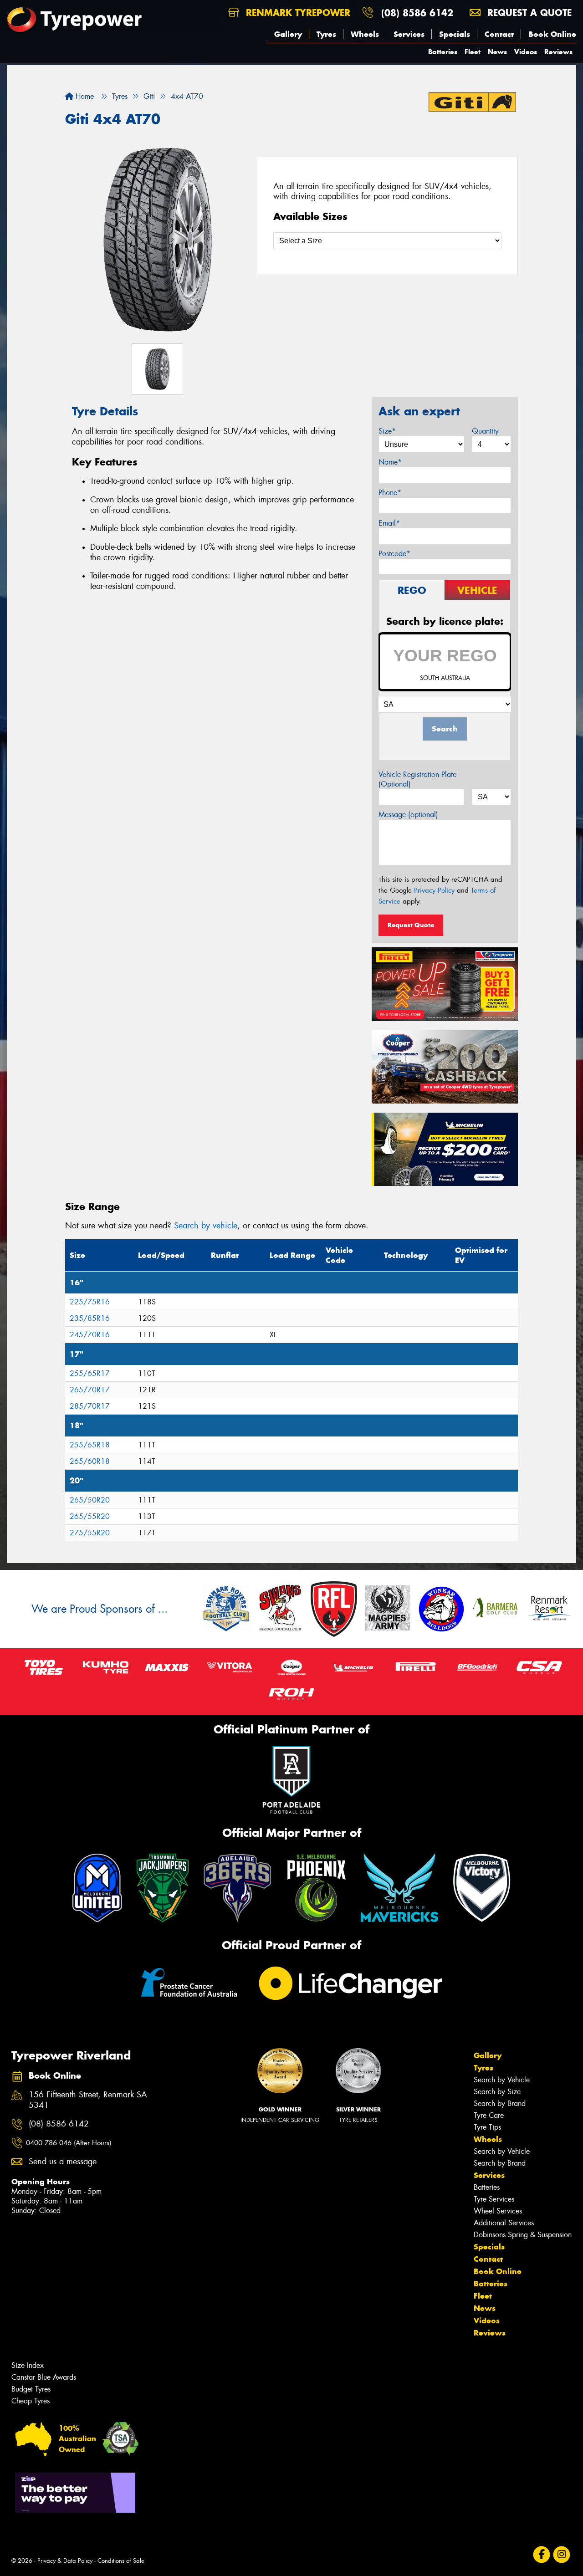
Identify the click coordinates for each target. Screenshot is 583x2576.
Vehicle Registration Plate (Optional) (417, 779)
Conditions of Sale (121, 2561)
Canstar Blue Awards (44, 2377)
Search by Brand (500, 2103)
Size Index (28, 2365)
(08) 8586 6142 (417, 13)
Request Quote (411, 925)
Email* (389, 523)
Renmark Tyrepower (297, 13)
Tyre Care (489, 2115)
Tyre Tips (487, 2127)
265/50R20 (90, 1500)
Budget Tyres (31, 2389)
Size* (387, 431)
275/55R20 (90, 1533)
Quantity (485, 431)
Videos (526, 52)
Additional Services (504, 2223)
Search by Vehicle (502, 2080)
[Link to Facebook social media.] (542, 2554)
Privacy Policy (434, 890)
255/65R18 (90, 1445)
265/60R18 (90, 1461)
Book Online (552, 34)
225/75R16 (90, 1302)
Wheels (365, 34)
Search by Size (497, 2092)
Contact (499, 34)
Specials (455, 34)
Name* (390, 462)
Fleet (473, 52)
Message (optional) (408, 815)
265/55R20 (90, 1516)
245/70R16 (90, 1335)
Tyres (326, 34)
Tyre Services (494, 2199)
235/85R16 (90, 1318)
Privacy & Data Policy (65, 2561)
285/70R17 (90, 1406)
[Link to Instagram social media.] (562, 2554)
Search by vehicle (206, 1226)
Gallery (288, 34)
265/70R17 (90, 1390)
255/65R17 (90, 1373)
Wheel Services (498, 2211)
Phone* (390, 493)
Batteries (443, 52)
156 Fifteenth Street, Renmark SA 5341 (88, 2100)
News (497, 52)
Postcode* (394, 554)
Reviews (558, 52)
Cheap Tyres (31, 2401)
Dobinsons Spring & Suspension (523, 2235)
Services (409, 34)
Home (84, 96)
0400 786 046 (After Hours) (69, 2143)
